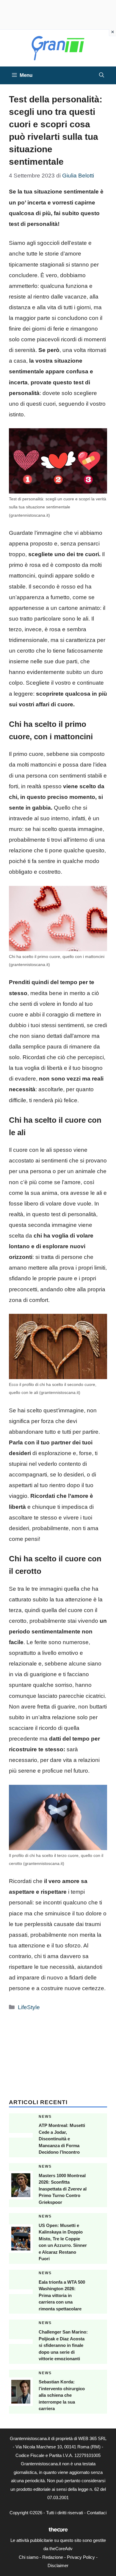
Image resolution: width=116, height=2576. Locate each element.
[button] (102, 75)
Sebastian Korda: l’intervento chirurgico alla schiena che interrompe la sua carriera (62, 2395)
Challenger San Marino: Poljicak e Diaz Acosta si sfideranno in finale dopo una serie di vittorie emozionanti (63, 2345)
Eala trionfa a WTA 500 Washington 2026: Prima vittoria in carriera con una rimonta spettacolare (62, 2295)
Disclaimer (58, 2565)
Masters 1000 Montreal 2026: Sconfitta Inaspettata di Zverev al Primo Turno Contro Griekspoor (63, 2189)
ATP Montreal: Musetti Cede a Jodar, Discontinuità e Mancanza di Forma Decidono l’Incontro (62, 2139)
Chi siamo (29, 2557)
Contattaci (97, 2513)
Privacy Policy (81, 2557)
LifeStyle (29, 2007)
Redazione (53, 2557)
